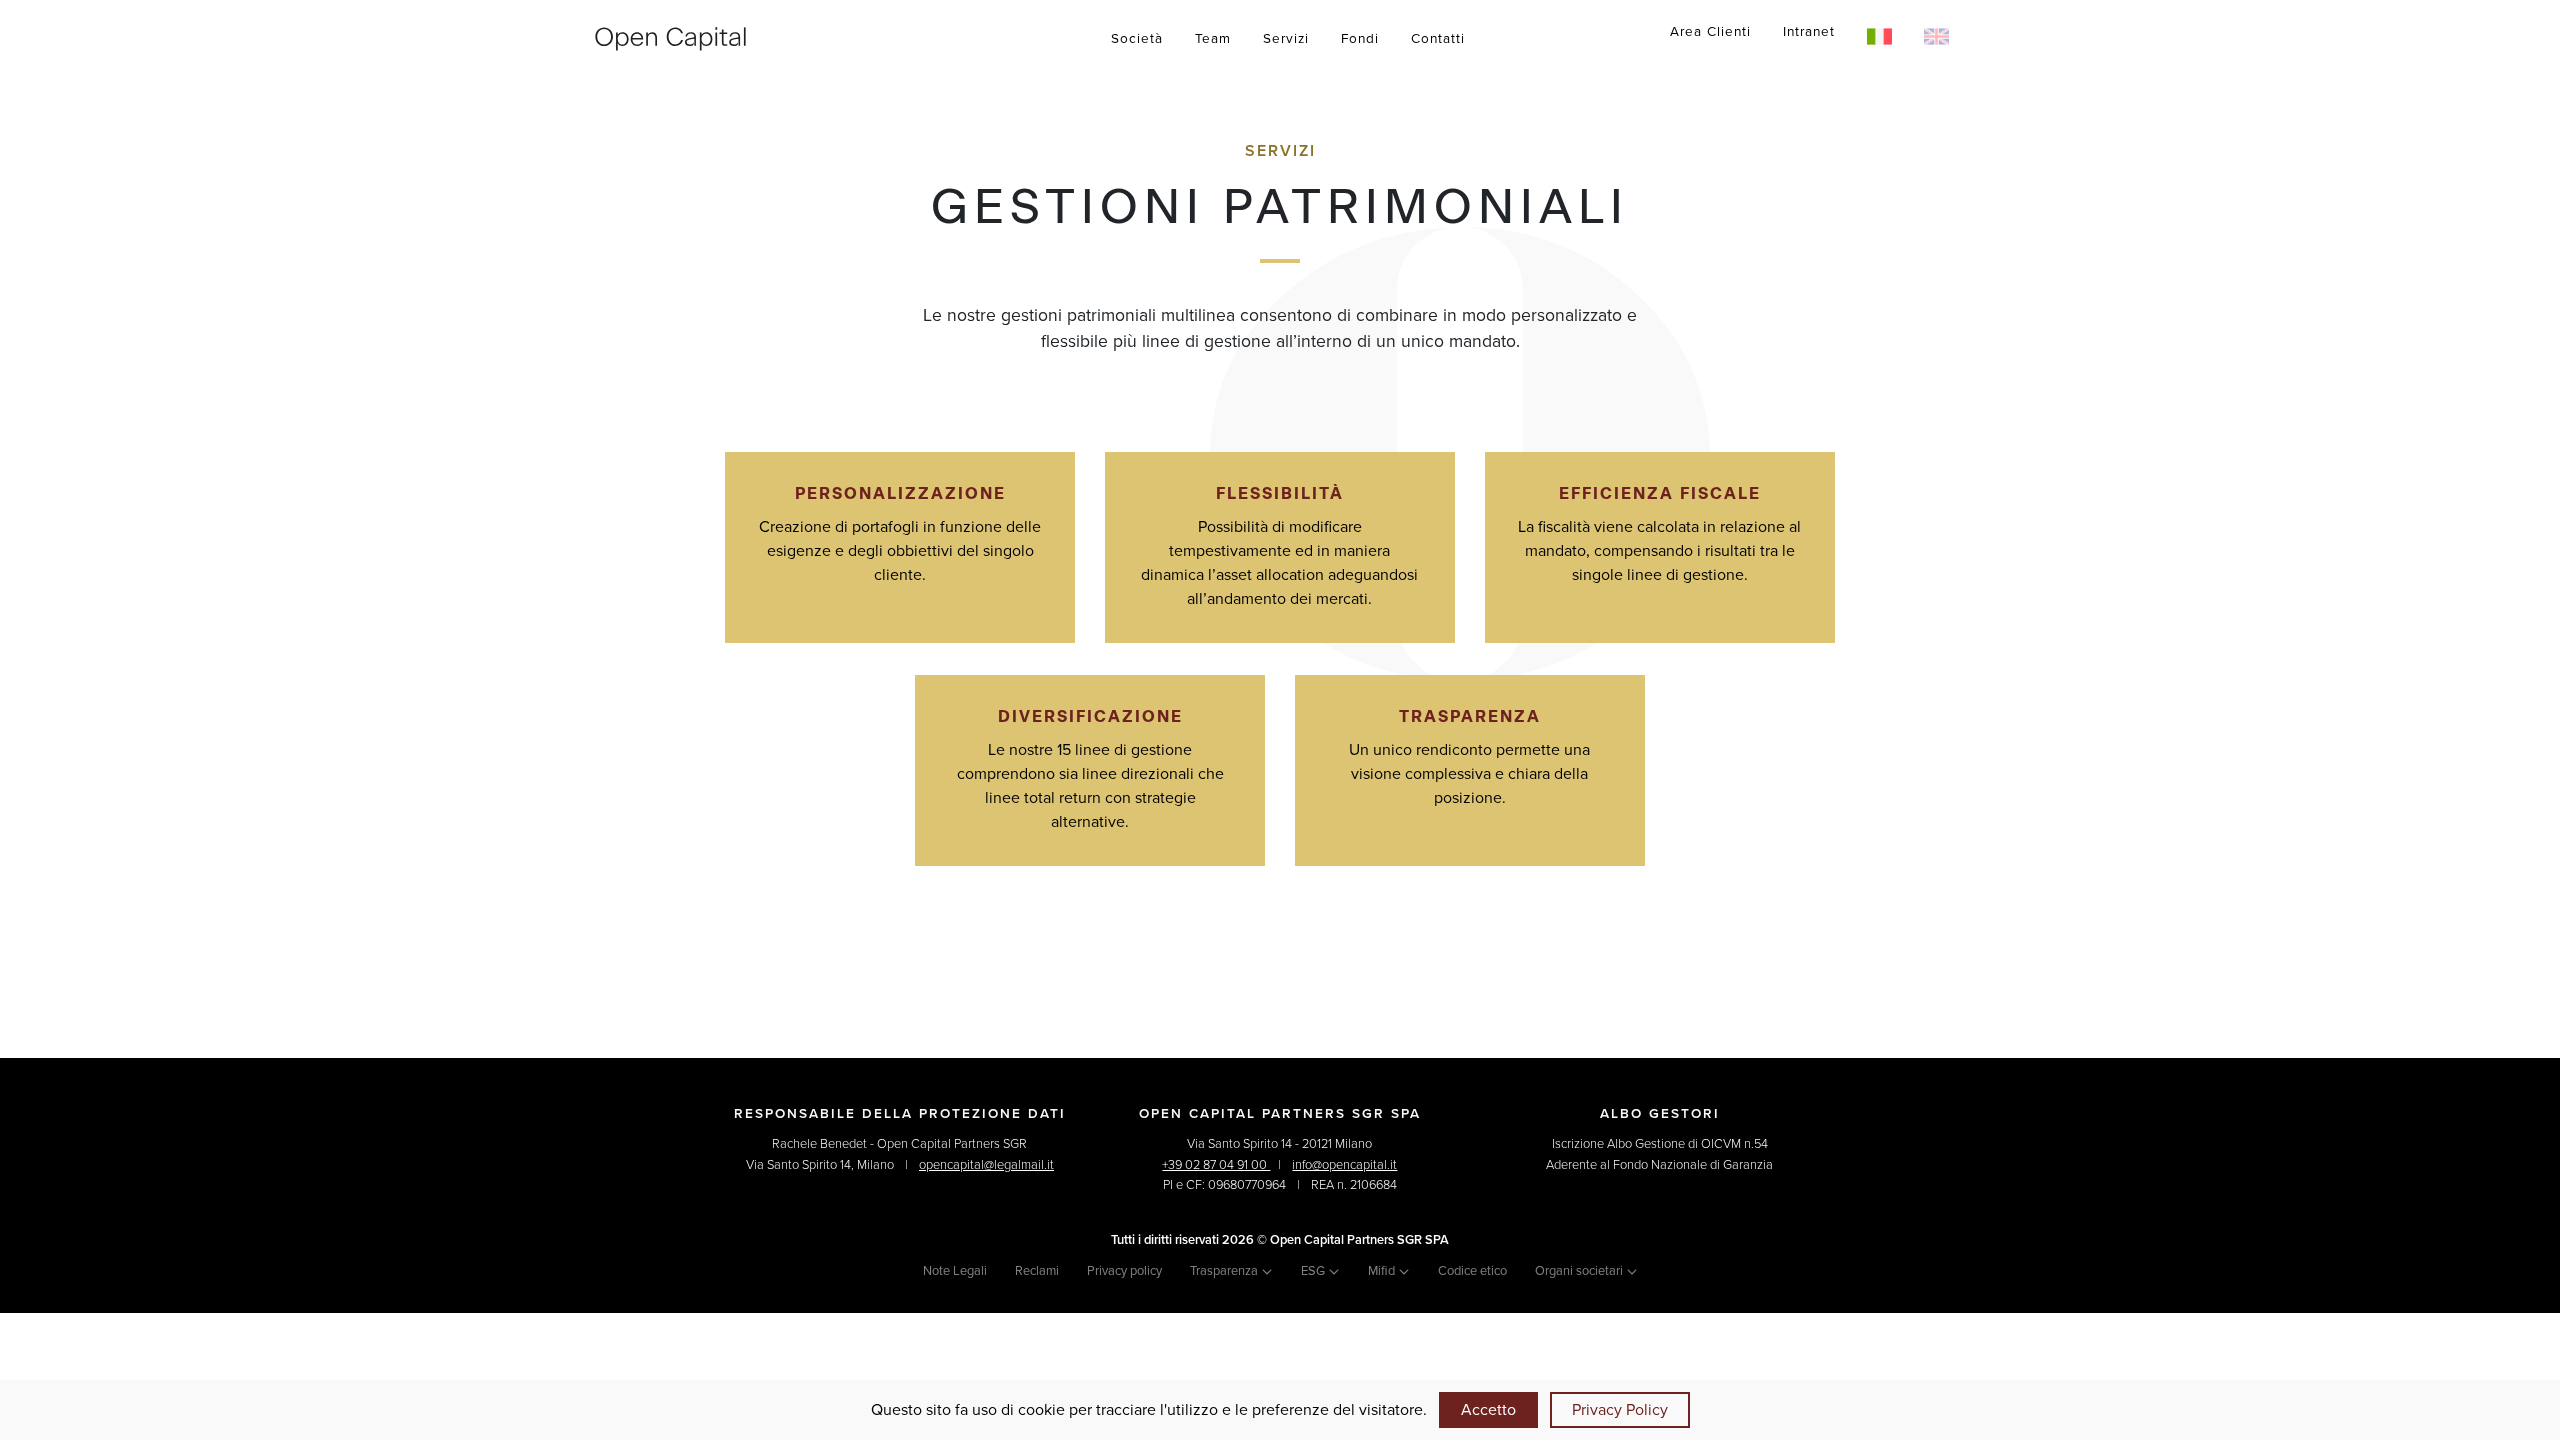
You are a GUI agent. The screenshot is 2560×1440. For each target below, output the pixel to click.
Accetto (1488, 1410)
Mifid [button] (1383, 1271)
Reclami (1037, 1271)
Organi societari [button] (1580, 1271)
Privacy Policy (1620, 1410)
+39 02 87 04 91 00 (1216, 1165)
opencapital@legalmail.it (986, 1165)
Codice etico (1472, 1271)
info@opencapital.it (1344, 1165)
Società (1137, 39)
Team (1213, 39)
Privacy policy (1124, 1271)
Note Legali (955, 1271)
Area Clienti (1710, 32)
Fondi (1360, 39)
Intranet (1809, 32)
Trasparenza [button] (1225, 1271)
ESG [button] (1314, 1271)
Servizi (1286, 39)
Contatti (1438, 39)
